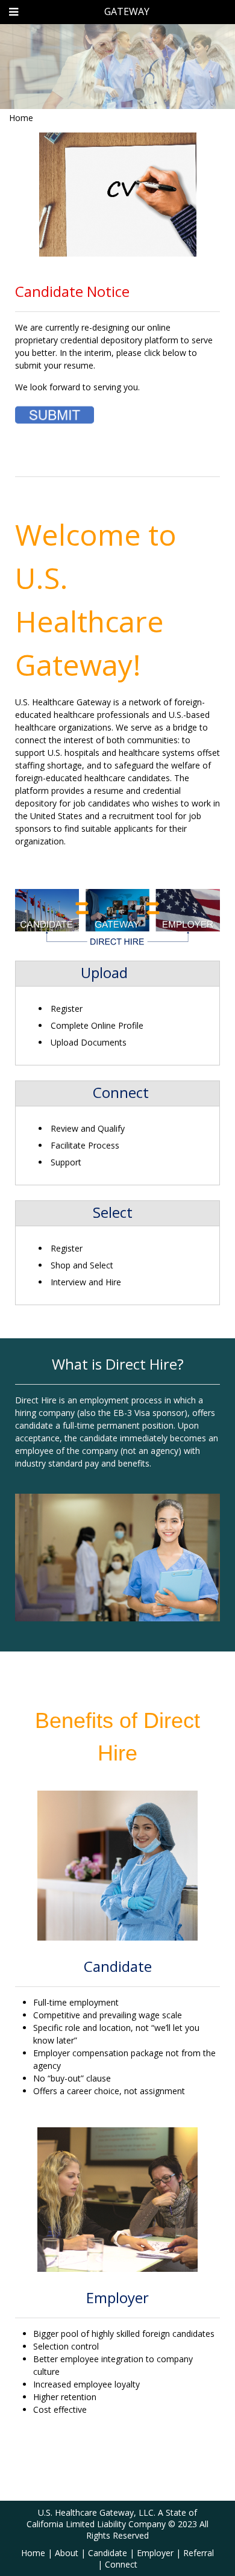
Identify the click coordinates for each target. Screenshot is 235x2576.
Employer (155, 2553)
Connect (121, 2564)
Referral (199, 2553)
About (67, 2553)
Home (21, 118)
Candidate (108, 2553)
